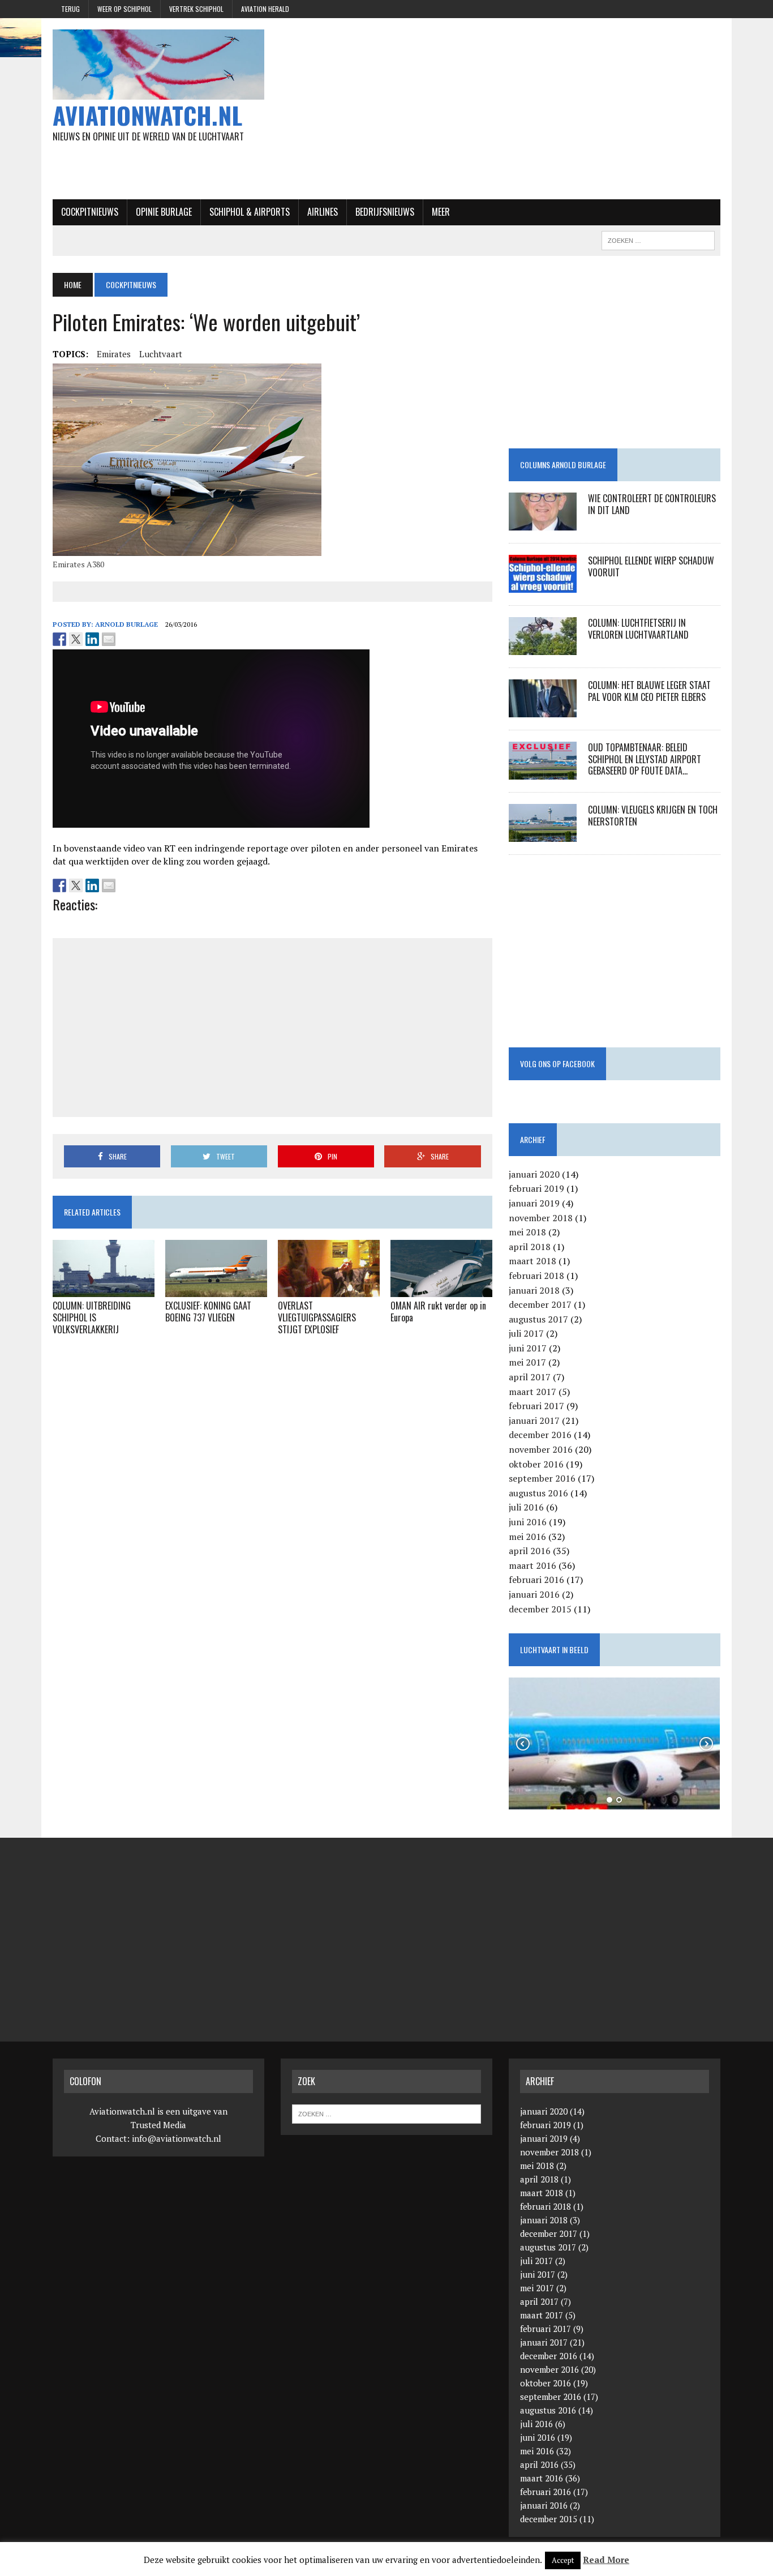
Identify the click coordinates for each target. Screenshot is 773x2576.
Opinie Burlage (164, 212)
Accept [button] (563, 2560)
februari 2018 (536, 1276)
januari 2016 (534, 1594)
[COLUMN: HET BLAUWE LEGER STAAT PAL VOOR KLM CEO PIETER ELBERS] (543, 709)
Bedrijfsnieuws (385, 212)
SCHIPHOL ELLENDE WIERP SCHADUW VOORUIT (651, 566)
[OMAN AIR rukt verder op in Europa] (441, 1290)
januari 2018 (534, 1290)
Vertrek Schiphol (196, 9)
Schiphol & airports (250, 212)
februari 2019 (536, 1188)
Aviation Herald (265, 9)
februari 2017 (536, 1406)
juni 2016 (528, 1522)
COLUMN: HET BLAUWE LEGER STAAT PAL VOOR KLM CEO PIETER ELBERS (649, 691)
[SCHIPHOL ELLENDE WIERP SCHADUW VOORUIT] (543, 585)
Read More (606, 2560)
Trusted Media (158, 2125)
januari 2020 (534, 1174)
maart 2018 (532, 1261)
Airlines (323, 212)
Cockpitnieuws (90, 212)
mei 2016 (527, 1537)
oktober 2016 (536, 1464)
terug (70, 9)
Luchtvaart (161, 354)
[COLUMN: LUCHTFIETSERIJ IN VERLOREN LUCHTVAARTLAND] (543, 647)
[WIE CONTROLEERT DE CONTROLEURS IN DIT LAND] (543, 523)
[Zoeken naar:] (386, 2113)
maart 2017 (532, 1392)
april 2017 (530, 1377)
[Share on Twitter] (76, 639)
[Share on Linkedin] (92, 639)
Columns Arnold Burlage (563, 465)
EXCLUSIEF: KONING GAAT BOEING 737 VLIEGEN (208, 1311)
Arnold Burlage (126, 624)
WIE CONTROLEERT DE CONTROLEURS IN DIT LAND (652, 504)
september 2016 (542, 1478)
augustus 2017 (538, 1319)
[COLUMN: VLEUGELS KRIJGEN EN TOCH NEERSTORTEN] (543, 834)
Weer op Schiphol (124, 9)
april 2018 (530, 1247)
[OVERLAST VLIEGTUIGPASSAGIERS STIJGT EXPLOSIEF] (329, 1290)
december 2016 (540, 1435)
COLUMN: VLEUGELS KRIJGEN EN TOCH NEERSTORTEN (653, 816)
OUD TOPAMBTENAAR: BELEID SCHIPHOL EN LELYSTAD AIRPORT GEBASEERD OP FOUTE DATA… (645, 759)
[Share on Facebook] (59, 639)
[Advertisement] (501, 109)
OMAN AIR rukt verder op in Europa (438, 1311)
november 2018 (541, 1218)
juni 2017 (528, 1348)
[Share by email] (109, 639)
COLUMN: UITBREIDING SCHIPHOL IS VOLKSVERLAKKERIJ (92, 1317)
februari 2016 (536, 1580)
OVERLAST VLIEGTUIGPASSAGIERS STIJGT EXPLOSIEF (317, 1317)
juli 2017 (526, 1333)
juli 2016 (526, 1507)
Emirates (114, 354)
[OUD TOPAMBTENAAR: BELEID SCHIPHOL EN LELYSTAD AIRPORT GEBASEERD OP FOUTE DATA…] (543, 772)
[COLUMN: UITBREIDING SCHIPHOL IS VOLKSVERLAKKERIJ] (104, 1290)
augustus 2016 (538, 1493)
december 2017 (540, 1304)
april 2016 (530, 1551)
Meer (441, 212)
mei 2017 (527, 1362)
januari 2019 (534, 1203)
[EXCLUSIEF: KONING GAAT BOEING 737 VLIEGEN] (216, 1290)
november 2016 (541, 1449)
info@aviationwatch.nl (177, 2138)
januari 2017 (534, 1420)
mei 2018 (527, 1232)
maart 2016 (532, 1565)
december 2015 (540, 1609)
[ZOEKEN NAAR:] (658, 239)
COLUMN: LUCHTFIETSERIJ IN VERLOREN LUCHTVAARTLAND (638, 629)
